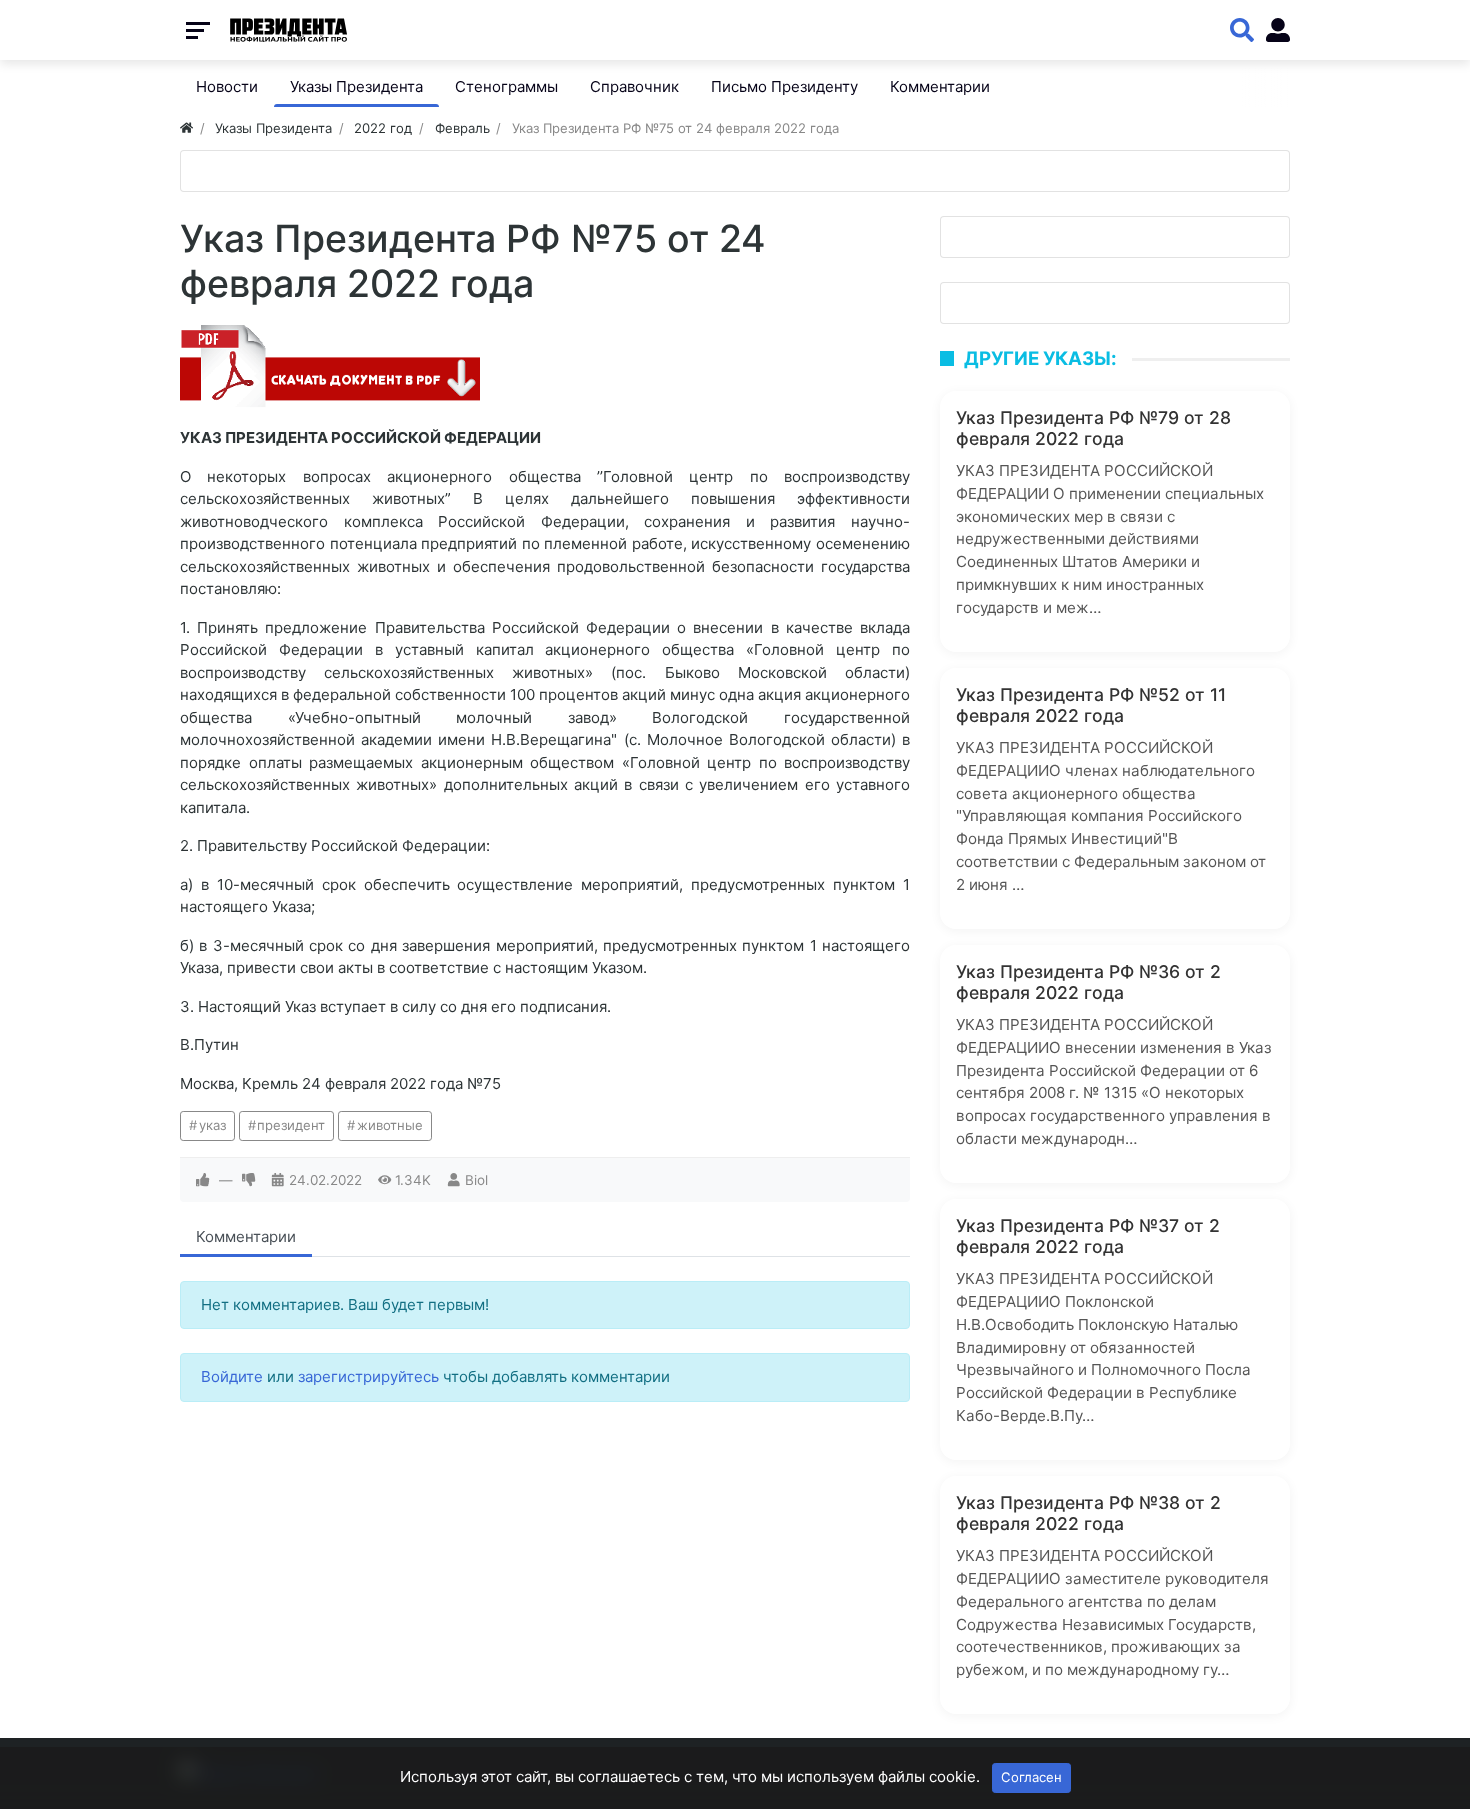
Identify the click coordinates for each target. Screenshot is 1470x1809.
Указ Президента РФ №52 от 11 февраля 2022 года (1091, 705)
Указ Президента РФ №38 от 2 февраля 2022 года (1088, 1513)
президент (291, 1125)
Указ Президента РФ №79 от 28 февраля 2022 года (1093, 428)
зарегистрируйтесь (368, 1376)
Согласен (1031, 1777)
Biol (476, 1180)
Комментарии (246, 1236)
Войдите (232, 1376)
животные (390, 1125)
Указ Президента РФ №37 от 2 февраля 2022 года (1088, 1236)
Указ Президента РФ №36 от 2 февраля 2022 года (1088, 982)
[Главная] (186, 128)
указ (212, 1125)
